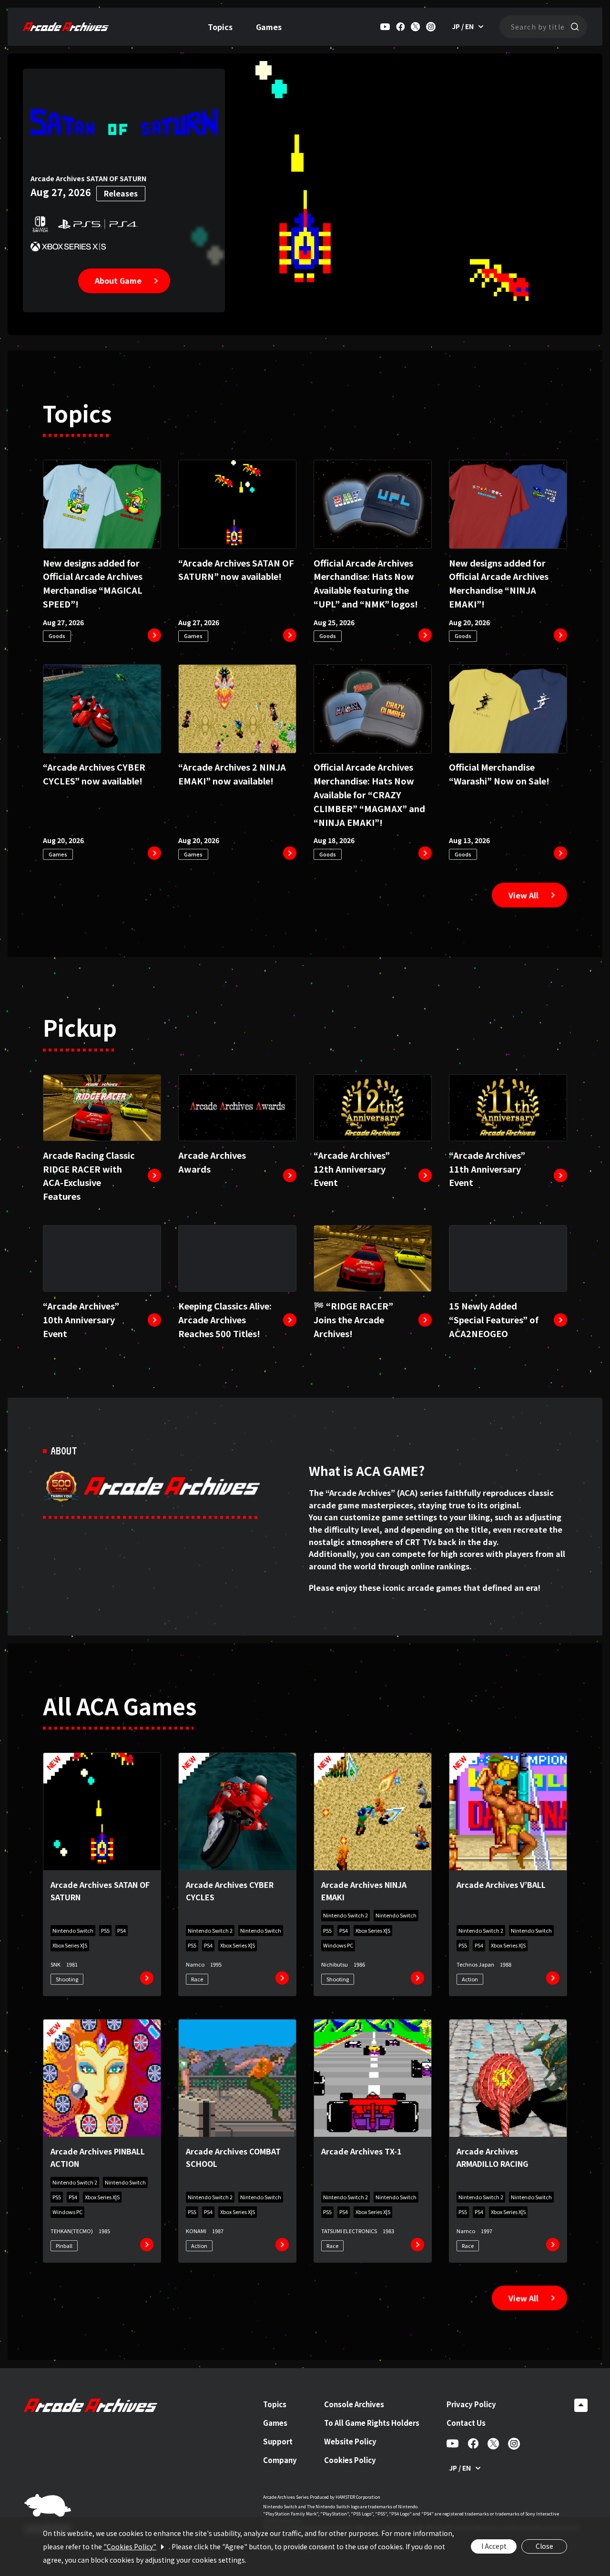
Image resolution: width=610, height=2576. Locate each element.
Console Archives (354, 2404)
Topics (220, 27)
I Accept (494, 2546)
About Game (118, 280)
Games (269, 27)
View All (524, 895)
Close (544, 2546)
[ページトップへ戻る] (581, 2405)
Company (280, 2460)
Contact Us (466, 2423)
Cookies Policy (350, 2460)
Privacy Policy (471, 2404)
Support (278, 2441)
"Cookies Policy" (130, 2546)
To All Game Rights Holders (372, 2423)
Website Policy (350, 2441)
